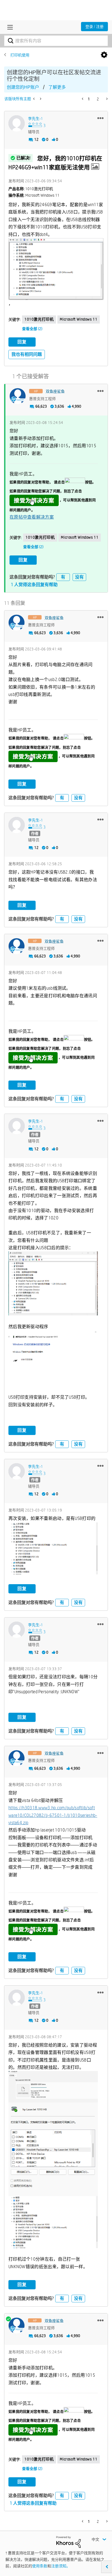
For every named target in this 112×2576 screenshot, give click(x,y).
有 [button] (63, 577)
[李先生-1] (17, 123)
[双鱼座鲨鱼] (18, 396)
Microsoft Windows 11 (79, 319)
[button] (100, 118)
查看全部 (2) (32, 329)
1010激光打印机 (39, 319)
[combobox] (56, 41)
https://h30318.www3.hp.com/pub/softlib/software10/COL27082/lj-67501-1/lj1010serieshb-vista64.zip (53, 1815)
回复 (22, 342)
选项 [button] (104, 55)
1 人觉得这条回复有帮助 (34, 585)
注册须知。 (61, 2566)
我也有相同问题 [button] (27, 354)
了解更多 (57, 87)
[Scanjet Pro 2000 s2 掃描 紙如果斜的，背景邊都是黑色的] (34, 99)
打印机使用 (20, 55)
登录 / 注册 (94, 27)
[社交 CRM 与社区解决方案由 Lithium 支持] (69, 2542)
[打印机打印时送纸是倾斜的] (40, 99)
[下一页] (106, 99)
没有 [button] (79, 577)
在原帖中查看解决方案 (32, 517)
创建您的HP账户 (23, 87)
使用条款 (40, 2566)
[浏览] (9, 27)
